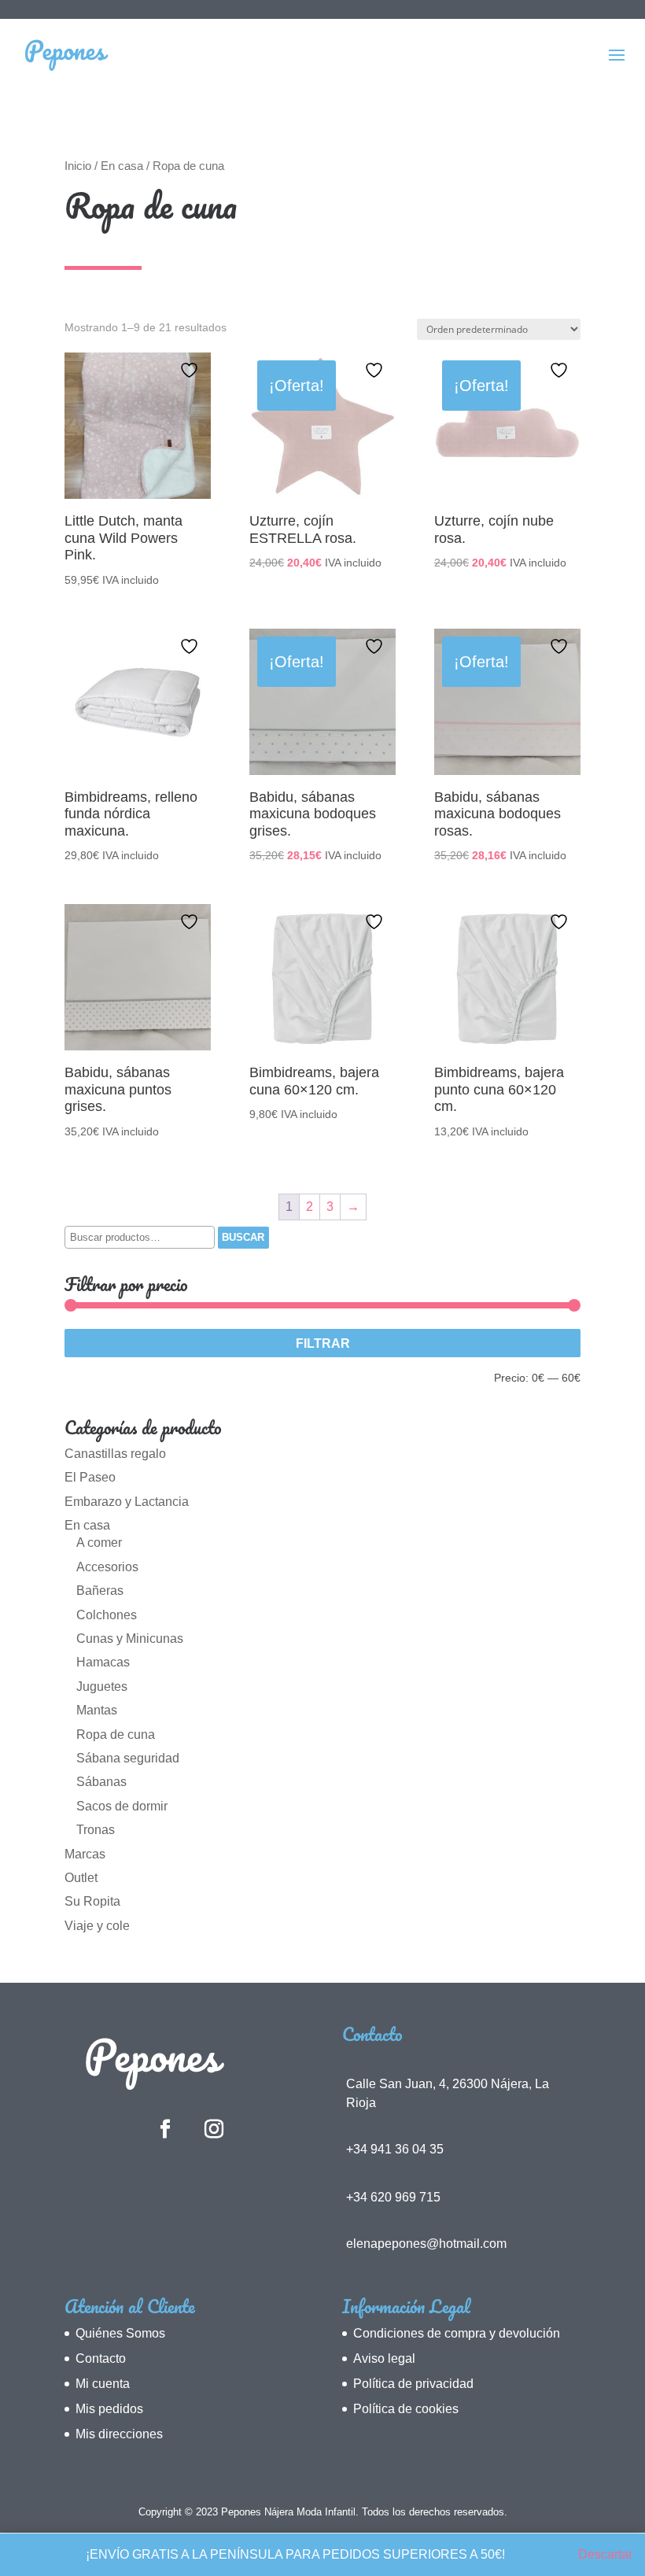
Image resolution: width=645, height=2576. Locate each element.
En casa (122, 166)
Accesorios (107, 1567)
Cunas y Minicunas (130, 1639)
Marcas (85, 1854)
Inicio (78, 166)
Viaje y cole (97, 1926)
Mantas (97, 1710)
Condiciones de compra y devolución (457, 2333)
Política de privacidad (413, 2384)
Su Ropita (92, 1901)
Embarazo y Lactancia (127, 1502)
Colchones (107, 1615)
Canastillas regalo (115, 1454)
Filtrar (323, 1343)
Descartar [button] (605, 2554)
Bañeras (100, 1591)
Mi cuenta (103, 2384)
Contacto (101, 2358)
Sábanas (101, 1782)
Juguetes (102, 1687)
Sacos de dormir (122, 1806)
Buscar (243, 1237)
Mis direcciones (119, 2434)
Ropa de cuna (116, 1735)
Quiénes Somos (120, 2333)
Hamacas (103, 1662)
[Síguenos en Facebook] (165, 2130)
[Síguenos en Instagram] (214, 2130)
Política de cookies (406, 2409)
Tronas (96, 1830)
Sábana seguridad (128, 1758)
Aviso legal (384, 2358)
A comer (99, 1543)
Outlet (81, 1878)
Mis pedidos (109, 2409)
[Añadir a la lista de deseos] (191, 370)
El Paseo (90, 1477)
